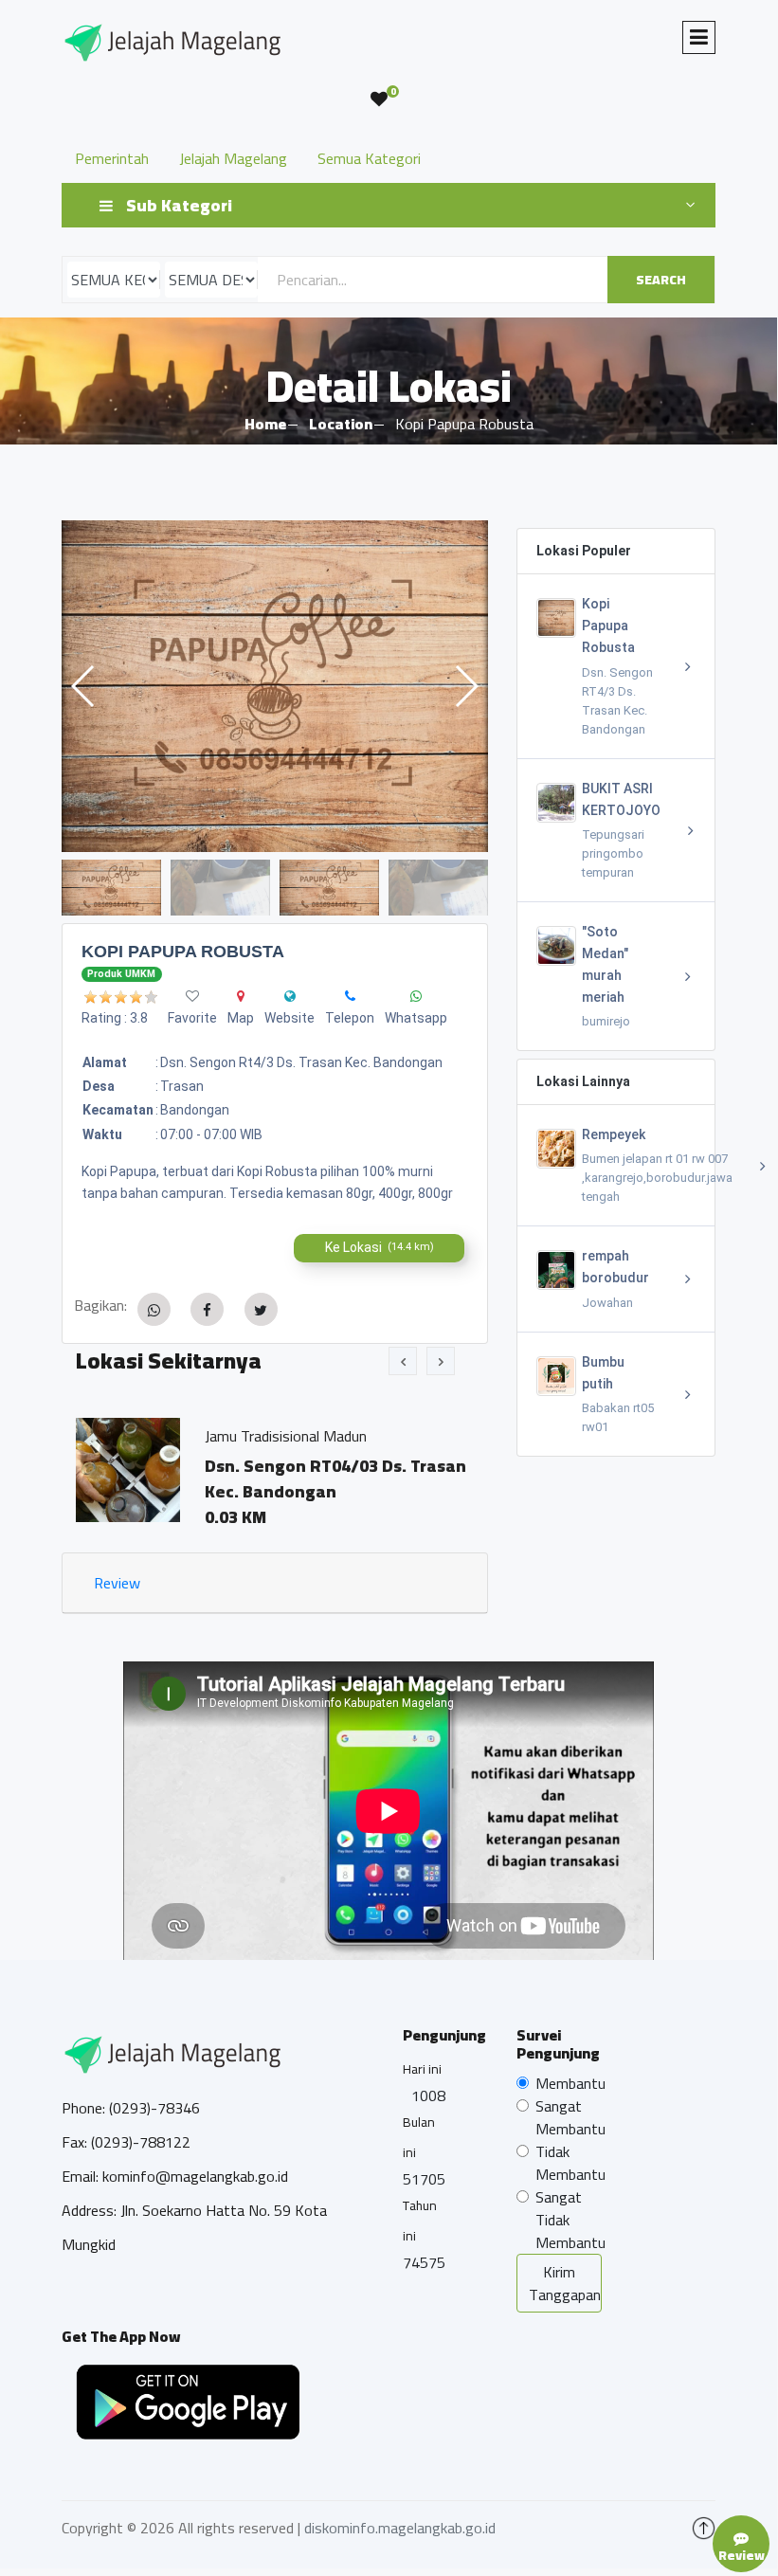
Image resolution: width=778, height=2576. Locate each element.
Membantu (570, 2083)
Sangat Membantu (570, 2117)
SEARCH (661, 280)
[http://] (290, 996)
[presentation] (403, 1361)
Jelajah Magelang (233, 158)
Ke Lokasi (380, 1247)
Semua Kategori (369, 158)
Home (265, 424)
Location (341, 424)
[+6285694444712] (350, 996)
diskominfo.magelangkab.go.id (400, 2528)
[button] (466, 686)
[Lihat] (297, 686)
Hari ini (422, 2069)
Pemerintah (112, 158)
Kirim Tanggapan (565, 2283)
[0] (379, 100)
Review (117, 1583)
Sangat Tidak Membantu (570, 2220)
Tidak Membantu (570, 2163)
